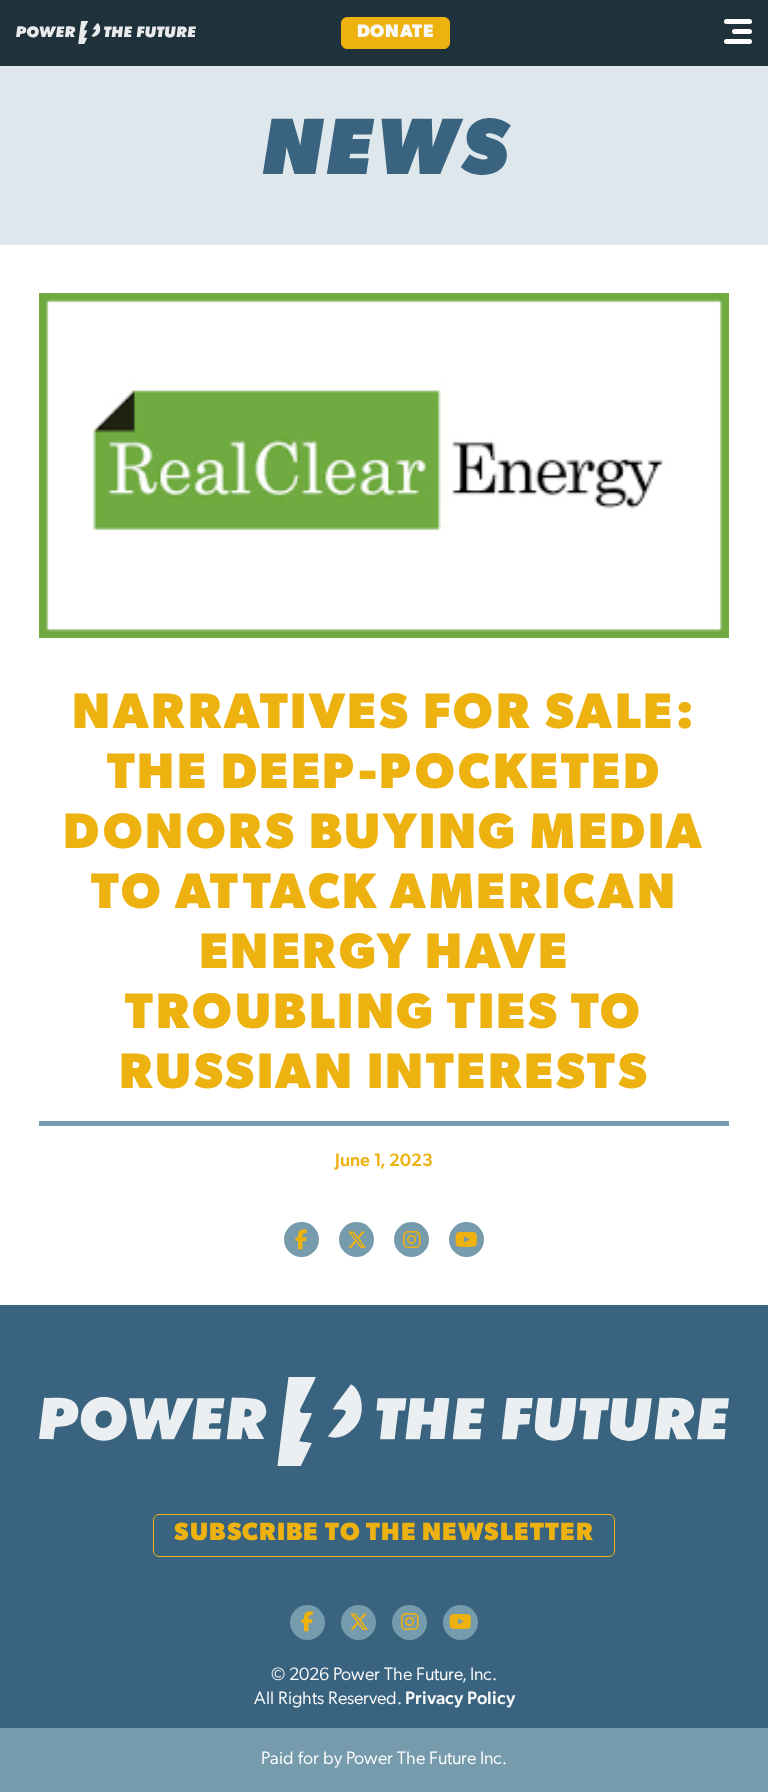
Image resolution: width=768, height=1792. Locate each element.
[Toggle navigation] (738, 33)
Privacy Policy (460, 1700)
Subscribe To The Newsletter (383, 1533)
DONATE (395, 33)
